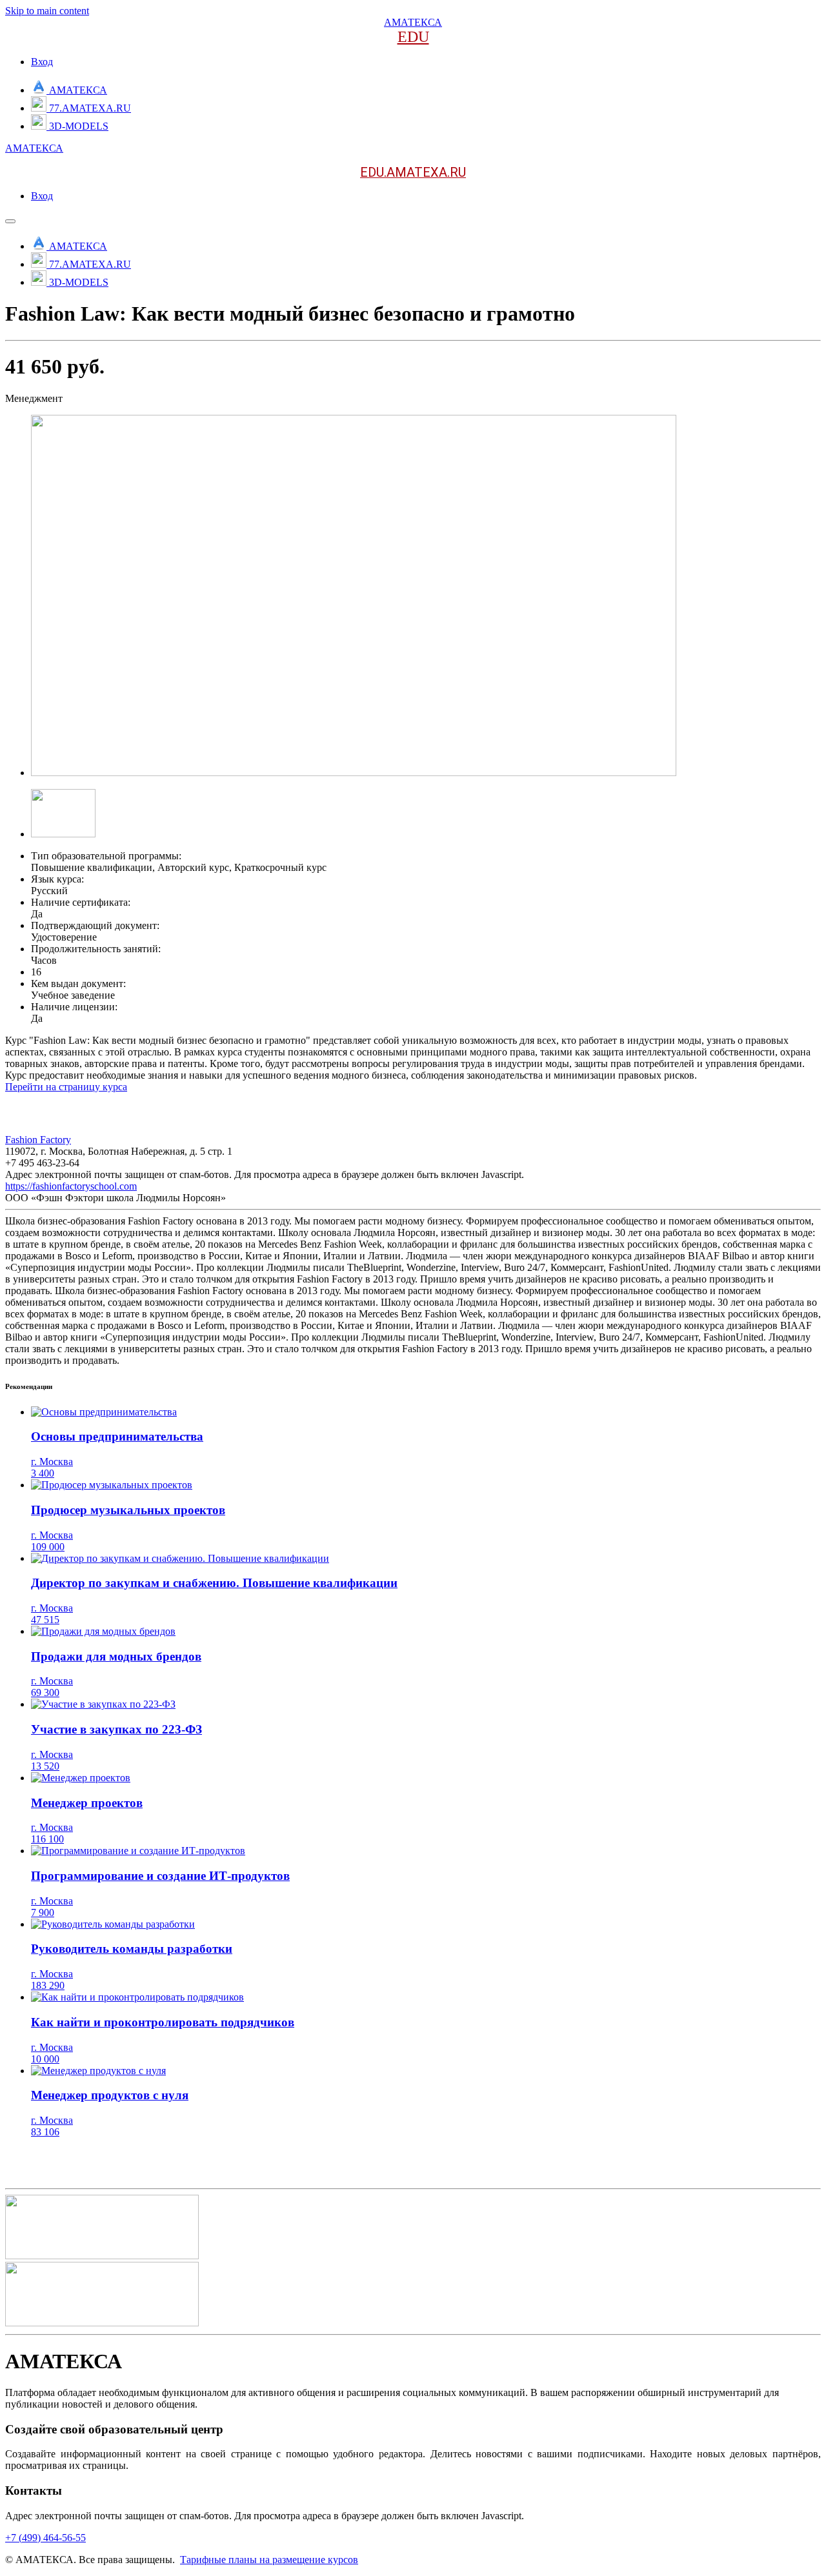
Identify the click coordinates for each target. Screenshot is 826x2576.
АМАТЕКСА (413, 22)
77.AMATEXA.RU (90, 108)
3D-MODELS (79, 126)
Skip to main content (47, 11)
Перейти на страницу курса (66, 1087)
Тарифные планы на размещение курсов (269, 2560)
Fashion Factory (38, 1140)
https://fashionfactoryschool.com (71, 1186)
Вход (42, 62)
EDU (413, 37)
